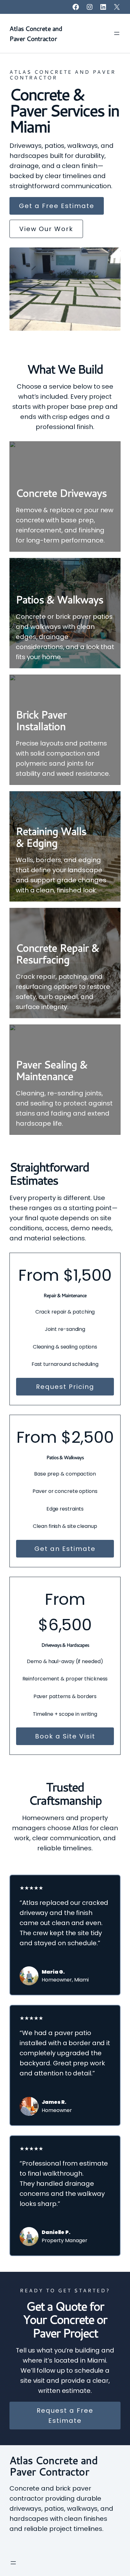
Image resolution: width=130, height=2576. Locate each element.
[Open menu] (117, 33)
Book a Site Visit (65, 1736)
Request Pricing (65, 1387)
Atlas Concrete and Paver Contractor (53, 2466)
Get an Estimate (65, 1549)
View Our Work (46, 229)
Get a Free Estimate (57, 206)
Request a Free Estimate (65, 2416)
